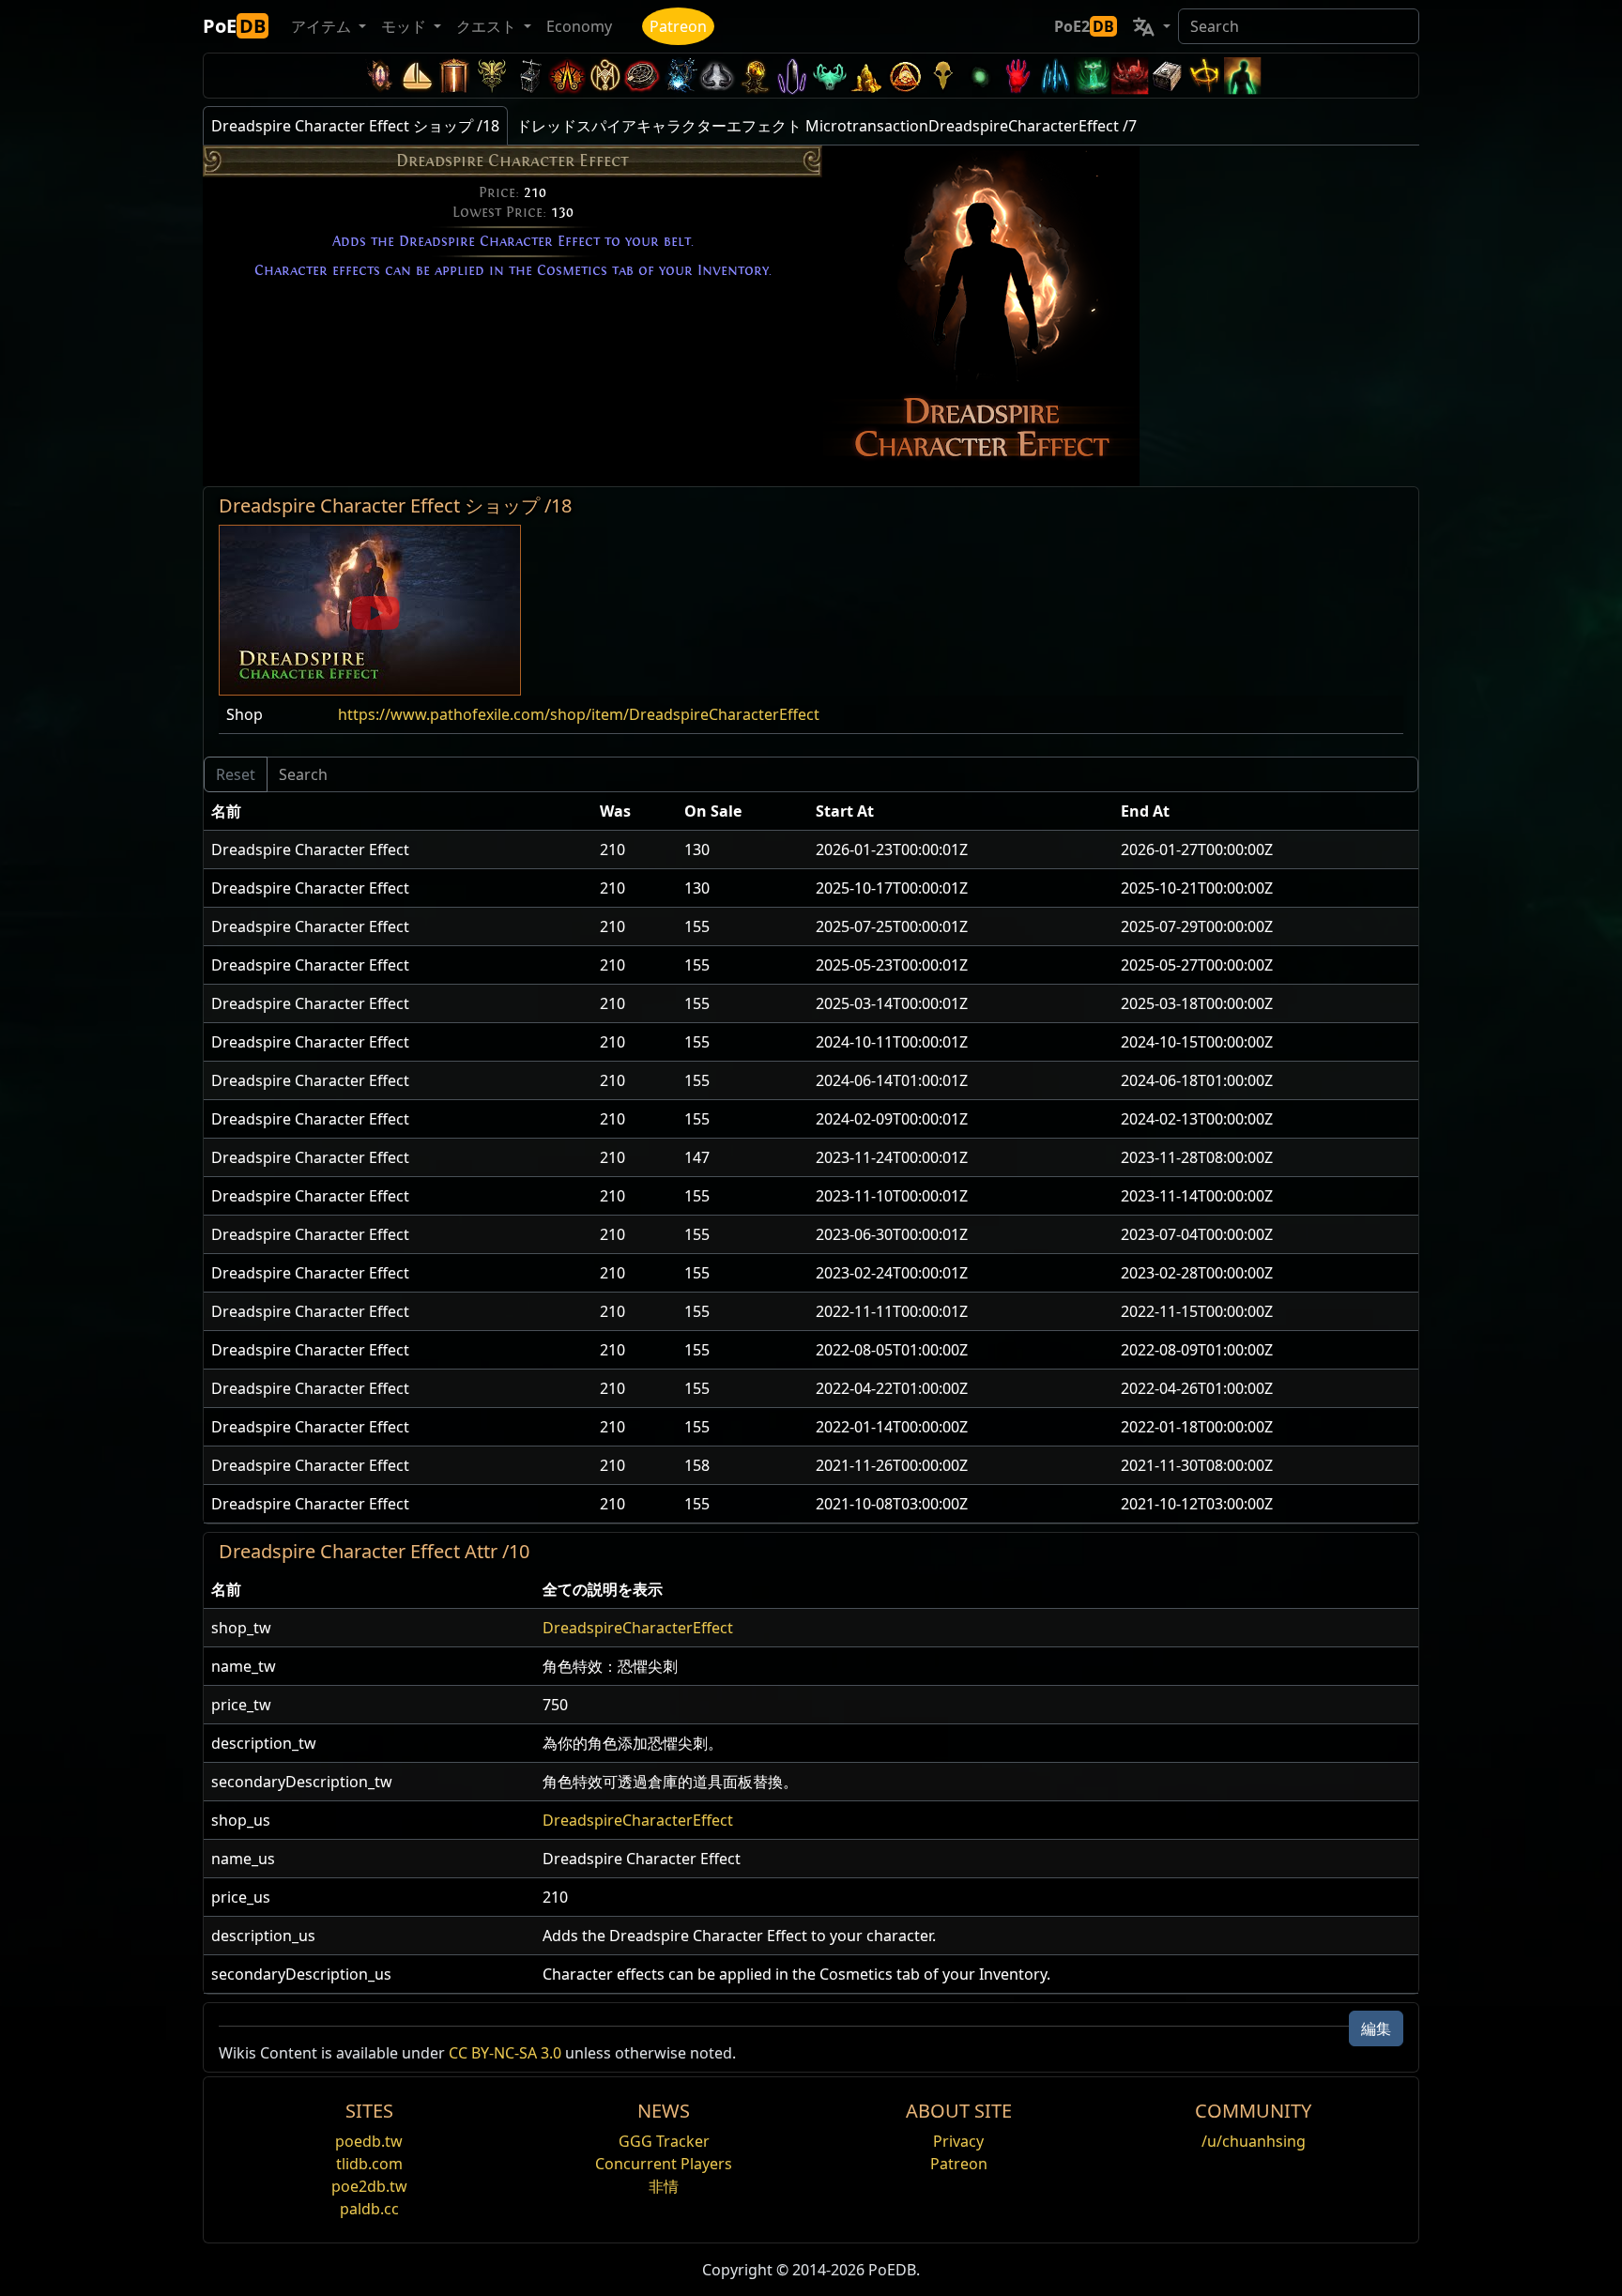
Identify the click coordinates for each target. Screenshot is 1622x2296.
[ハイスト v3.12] (642, 76)
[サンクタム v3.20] (454, 76)
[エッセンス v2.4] (1055, 76)
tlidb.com (369, 2164)
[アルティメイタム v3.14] (567, 76)
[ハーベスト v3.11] (680, 76)
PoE (234, 26)
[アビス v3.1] (980, 76)
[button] (370, 608)
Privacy (958, 2141)
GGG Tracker (664, 2141)
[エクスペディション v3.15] (529, 76)
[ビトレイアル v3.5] (830, 76)
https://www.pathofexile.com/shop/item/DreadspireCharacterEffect (579, 714)
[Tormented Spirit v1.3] (1093, 76)
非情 (664, 2186)
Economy (579, 26)
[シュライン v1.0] (1205, 76)
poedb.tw (369, 2141)
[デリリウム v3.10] (717, 76)
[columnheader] (398, 811)
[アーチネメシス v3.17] (492, 76)
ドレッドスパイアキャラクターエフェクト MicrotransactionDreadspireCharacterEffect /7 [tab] (826, 126)
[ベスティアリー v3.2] (942, 76)
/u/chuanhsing (1254, 2141)
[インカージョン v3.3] (905, 76)
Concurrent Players (664, 2164)
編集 (1376, 2028)
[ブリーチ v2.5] (1018, 76)
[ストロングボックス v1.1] (1168, 76)
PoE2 (1084, 26)
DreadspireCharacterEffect (638, 1628)
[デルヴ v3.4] (867, 76)
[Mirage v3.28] (379, 76)
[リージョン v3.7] (792, 76)
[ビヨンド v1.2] (1130, 76)
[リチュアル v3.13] (604, 76)
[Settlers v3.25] (417, 76)
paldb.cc (369, 2209)
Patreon (678, 26)
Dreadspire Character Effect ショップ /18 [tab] (355, 126)
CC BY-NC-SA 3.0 (505, 2053)
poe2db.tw (369, 2186)
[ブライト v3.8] (755, 76)
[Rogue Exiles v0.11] (1243, 76)
